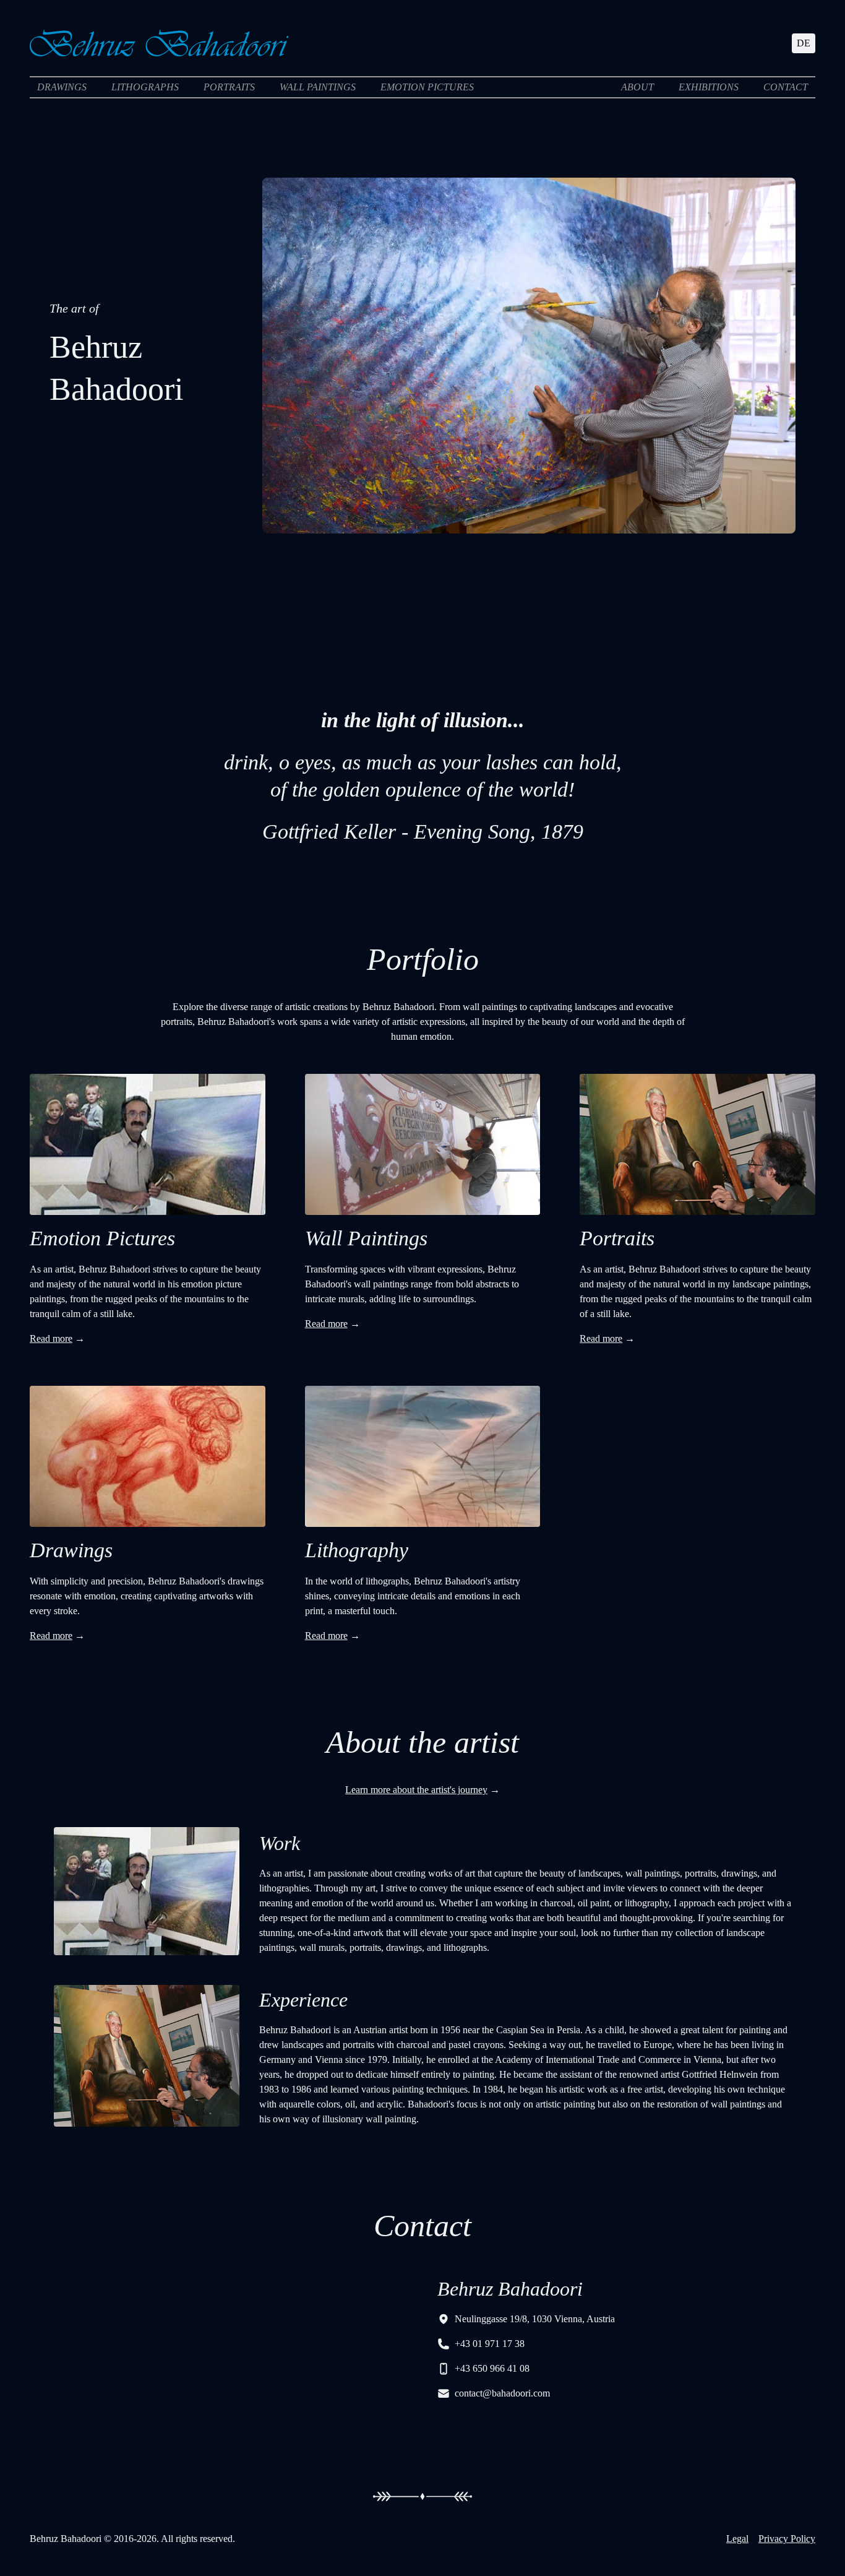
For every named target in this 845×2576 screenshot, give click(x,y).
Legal (737, 2539)
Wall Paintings (318, 87)
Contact (786, 87)
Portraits (229, 87)
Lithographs (145, 87)
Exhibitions (709, 87)
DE (804, 43)
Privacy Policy (787, 2539)
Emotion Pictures (427, 87)
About (637, 87)
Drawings (62, 87)
